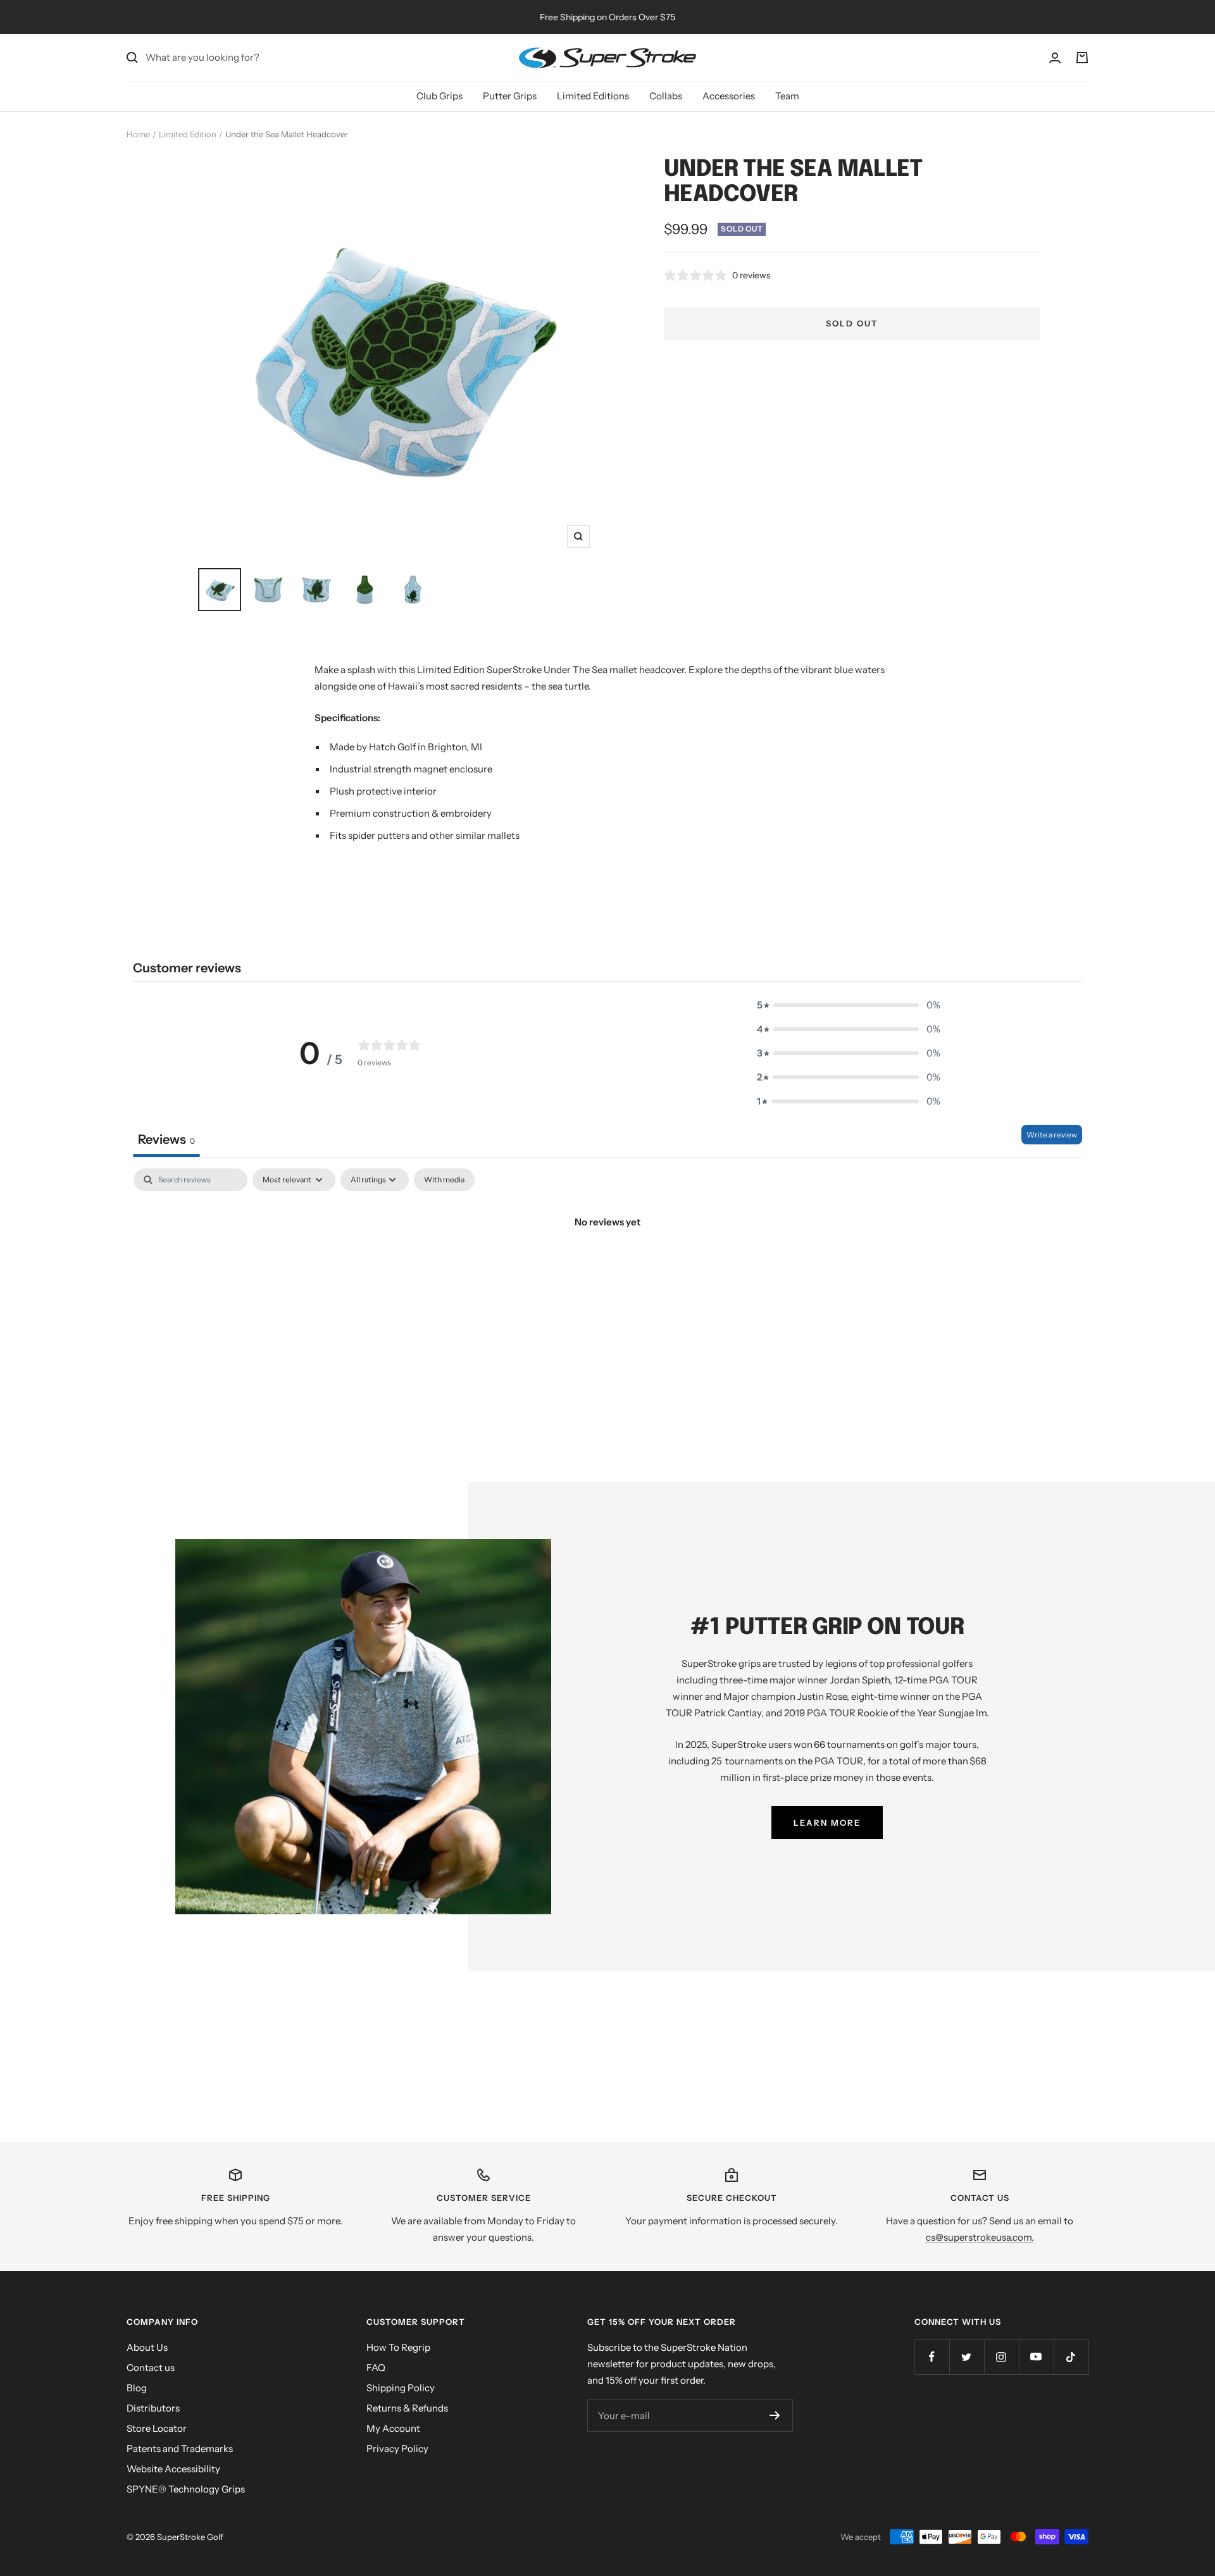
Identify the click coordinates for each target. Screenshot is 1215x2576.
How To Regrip (398, 2347)
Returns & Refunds (407, 2408)
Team (787, 96)
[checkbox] (444, 1180)
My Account (393, 2428)
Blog (137, 2388)
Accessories (729, 96)
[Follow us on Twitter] (967, 2357)
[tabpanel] (607, 1265)
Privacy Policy (397, 2449)
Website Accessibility (173, 2469)
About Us (147, 2347)
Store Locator (157, 2428)
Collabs (666, 96)
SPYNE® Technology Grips (186, 2489)
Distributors (153, 2408)
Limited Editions (593, 96)
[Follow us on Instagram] (1001, 2357)
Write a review (1052, 1135)
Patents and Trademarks (180, 2449)
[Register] (775, 2415)
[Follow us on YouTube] (1036, 2357)
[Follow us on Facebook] (932, 2357)
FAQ (376, 2368)
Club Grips (439, 96)
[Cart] (1082, 58)
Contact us (151, 2368)
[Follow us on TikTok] (1071, 2357)
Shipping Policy (401, 2388)
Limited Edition (188, 134)
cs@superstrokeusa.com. (980, 2237)
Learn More (827, 1823)
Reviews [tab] (166, 1139)
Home (138, 134)
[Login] (1055, 58)
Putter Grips (510, 96)
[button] (849, 1005)
